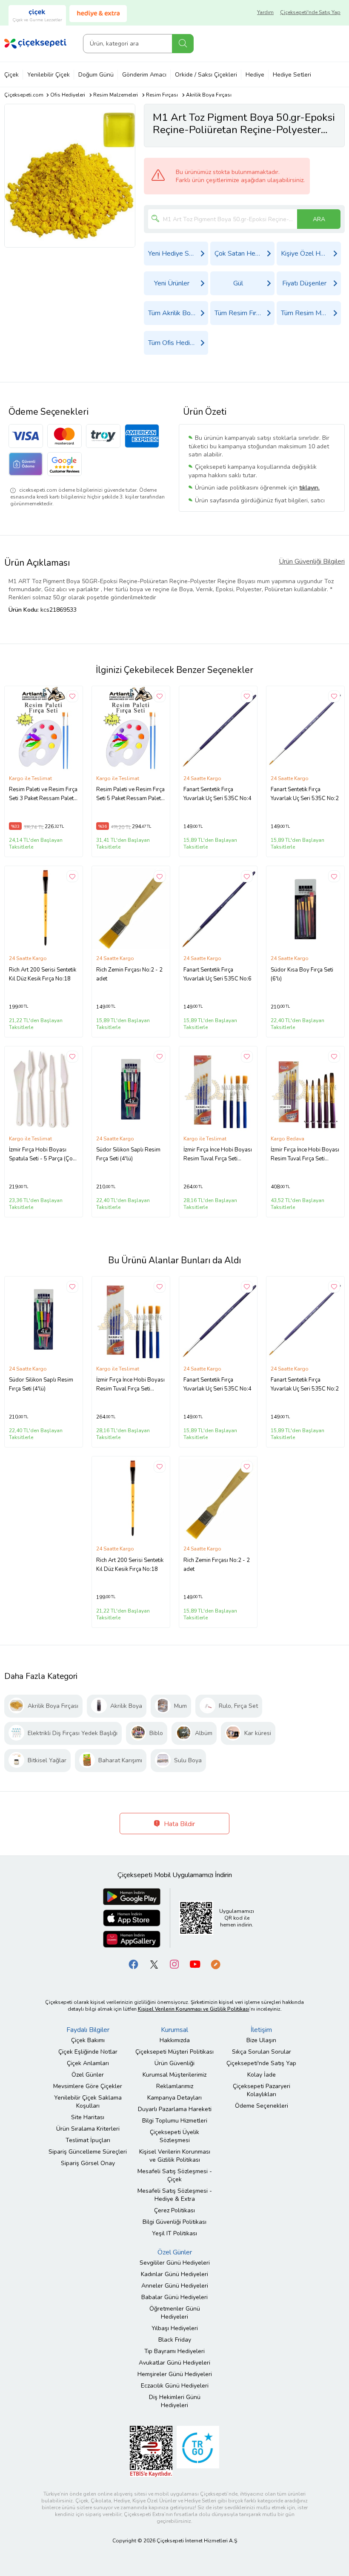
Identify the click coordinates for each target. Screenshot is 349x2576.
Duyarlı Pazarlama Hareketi (175, 2109)
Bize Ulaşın (261, 2040)
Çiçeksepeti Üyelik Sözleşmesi (174, 2136)
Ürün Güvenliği (174, 2063)
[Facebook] (134, 1964)
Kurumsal (174, 2030)
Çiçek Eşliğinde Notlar (88, 2052)
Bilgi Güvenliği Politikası (174, 2222)
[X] (154, 1964)
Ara (183, 44)
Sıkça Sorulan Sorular (262, 2052)
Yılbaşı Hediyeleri (175, 2328)
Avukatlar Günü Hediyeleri (174, 2363)
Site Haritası (88, 2117)
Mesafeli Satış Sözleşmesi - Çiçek (175, 2175)
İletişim (261, 2030)
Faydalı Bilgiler (88, 2030)
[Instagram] (174, 1964)
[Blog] (215, 1964)
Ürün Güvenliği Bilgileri (312, 561)
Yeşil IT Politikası (174, 2233)
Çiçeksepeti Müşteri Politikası (174, 2052)
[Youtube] (195, 1964)
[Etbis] (151, 2451)
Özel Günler (88, 2075)
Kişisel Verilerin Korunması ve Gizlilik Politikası (175, 2156)
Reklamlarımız (175, 2086)
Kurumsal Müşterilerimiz (174, 2075)
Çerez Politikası (174, 2210)
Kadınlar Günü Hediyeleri (174, 2274)
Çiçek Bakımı (88, 2040)
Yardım (265, 12)
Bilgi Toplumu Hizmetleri (175, 2121)
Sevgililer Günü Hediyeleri (175, 2263)
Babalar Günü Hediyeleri (174, 2297)
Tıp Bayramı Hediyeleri (174, 2351)
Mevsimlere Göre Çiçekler (88, 2086)
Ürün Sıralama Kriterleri (88, 2129)
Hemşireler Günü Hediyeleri (175, 2374)
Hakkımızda (175, 2040)
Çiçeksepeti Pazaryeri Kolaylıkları (262, 2090)
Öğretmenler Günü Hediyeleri (175, 2313)
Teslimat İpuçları (88, 2140)
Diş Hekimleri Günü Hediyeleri (175, 2401)
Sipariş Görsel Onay (88, 2163)
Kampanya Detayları (174, 2098)
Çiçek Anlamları (88, 2063)
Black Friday (175, 2340)
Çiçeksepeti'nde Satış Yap (310, 12)
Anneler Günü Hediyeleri (175, 2286)
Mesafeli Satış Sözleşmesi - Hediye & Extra (175, 2195)
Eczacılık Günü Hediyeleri (175, 2386)
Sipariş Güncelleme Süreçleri (88, 2152)
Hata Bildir (179, 1824)
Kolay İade (262, 2075)
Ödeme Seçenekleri (262, 2106)
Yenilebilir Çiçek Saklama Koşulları (88, 2102)
